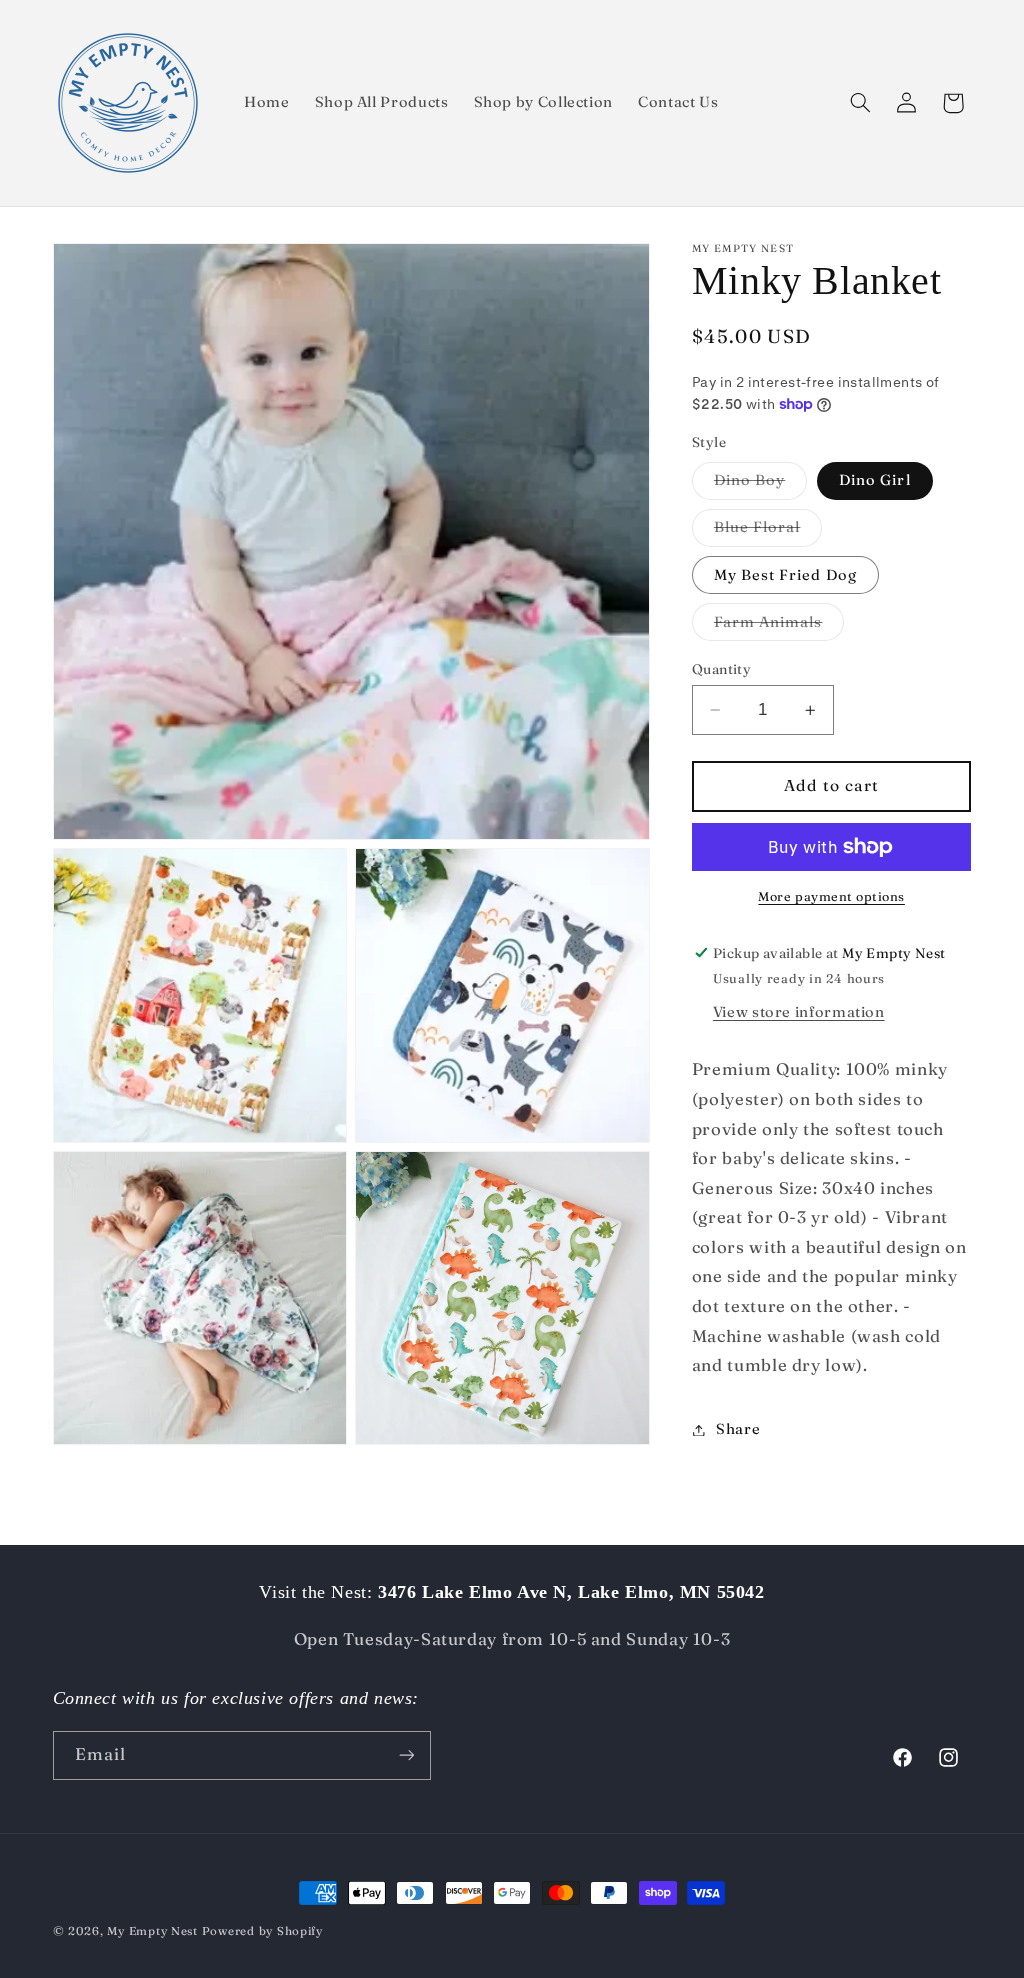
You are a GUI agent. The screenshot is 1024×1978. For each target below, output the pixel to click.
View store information (799, 1012)
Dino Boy (760, 484)
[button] (860, 103)
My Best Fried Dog (785, 575)
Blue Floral (768, 531)
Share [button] (738, 1429)
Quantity (721, 669)
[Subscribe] (406, 1755)
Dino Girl (874, 480)
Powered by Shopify (262, 1931)
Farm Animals (779, 626)
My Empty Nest (152, 1931)
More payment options (831, 896)
